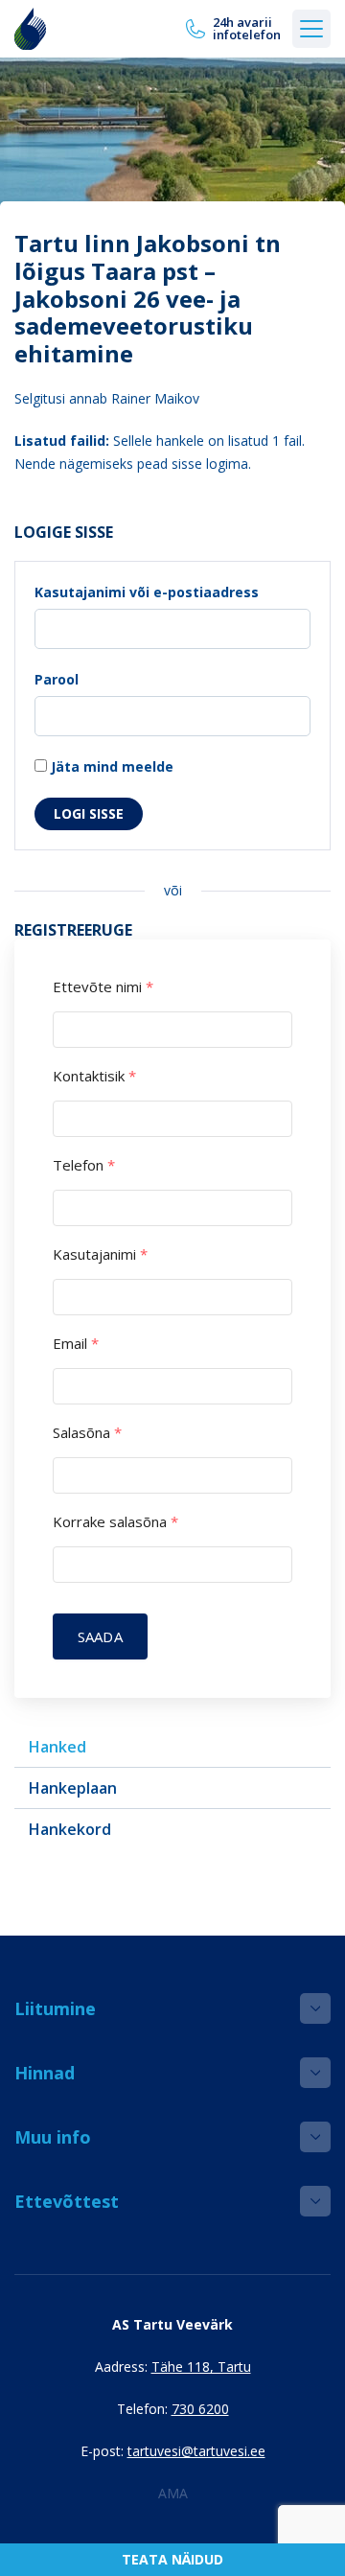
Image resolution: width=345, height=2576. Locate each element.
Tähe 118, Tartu (201, 2367)
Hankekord (70, 1829)
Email (76, 1344)
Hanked (57, 1747)
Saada (100, 1636)
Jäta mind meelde (110, 766)
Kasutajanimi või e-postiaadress (147, 592)
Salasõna (87, 1433)
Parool (57, 679)
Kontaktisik (94, 1076)
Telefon (84, 1165)
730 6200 (200, 2409)
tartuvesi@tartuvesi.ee (196, 2451)
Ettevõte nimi (103, 987)
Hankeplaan (73, 1788)
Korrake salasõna (115, 1522)
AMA (173, 2493)
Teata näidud (172, 2559)
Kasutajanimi (100, 1254)
